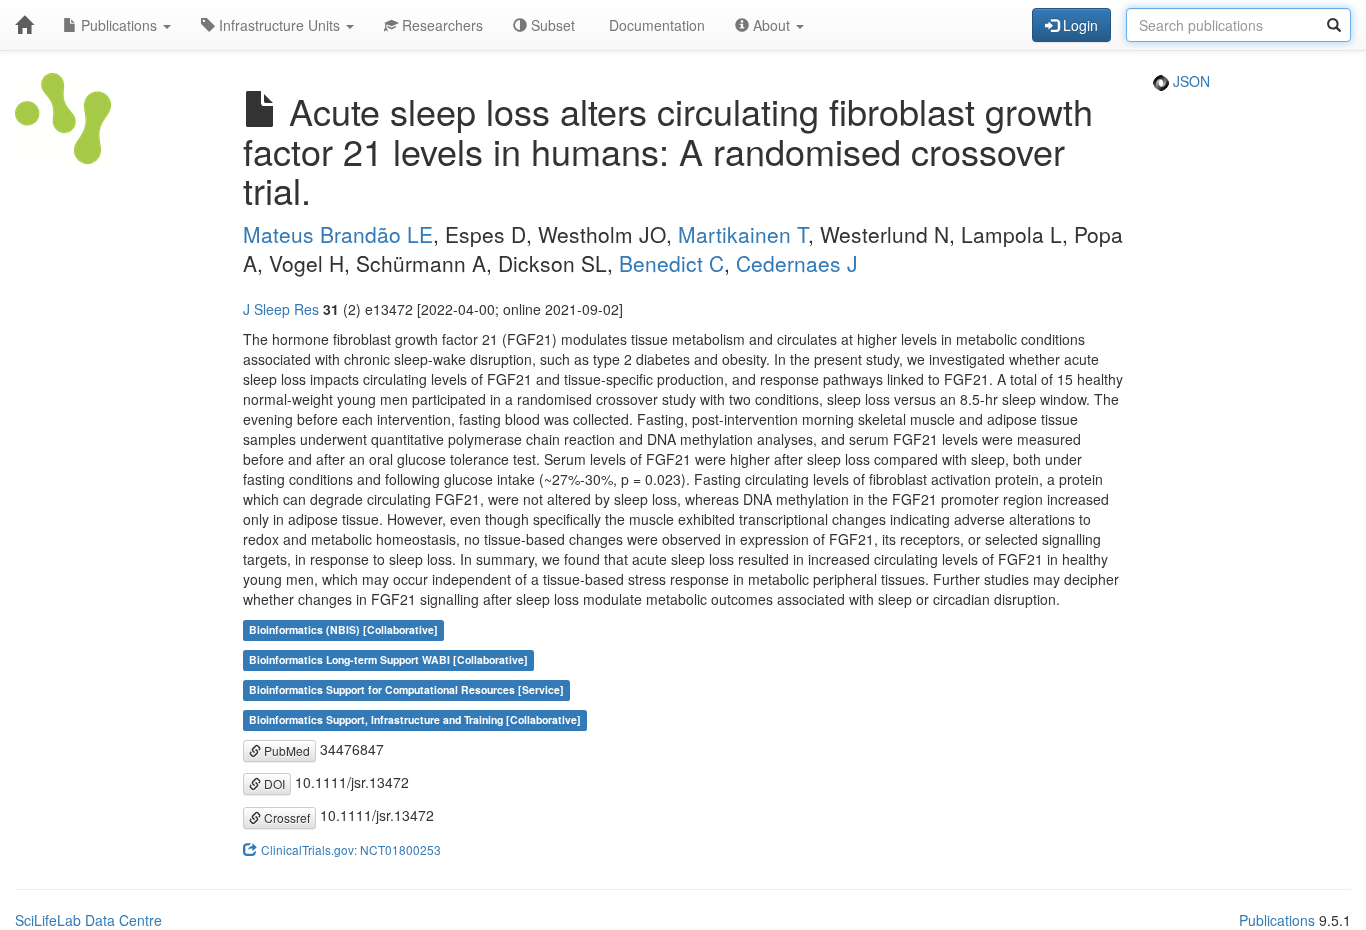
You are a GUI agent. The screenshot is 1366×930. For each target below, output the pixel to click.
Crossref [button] (285, 817)
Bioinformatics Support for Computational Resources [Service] (406, 690)
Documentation (655, 25)
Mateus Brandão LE (338, 234)
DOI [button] (273, 783)
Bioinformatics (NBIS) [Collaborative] (343, 630)
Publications (119, 25)
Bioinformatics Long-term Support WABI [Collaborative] (388, 660)
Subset (551, 25)
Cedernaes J (797, 263)
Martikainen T (743, 234)
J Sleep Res (281, 309)
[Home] (24, 25)
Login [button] (1078, 25)
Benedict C (671, 263)
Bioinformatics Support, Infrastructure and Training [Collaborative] (415, 720)
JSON (1189, 81)
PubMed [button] (285, 750)
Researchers (440, 25)
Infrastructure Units (279, 25)
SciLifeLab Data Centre (88, 920)
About (771, 25)
